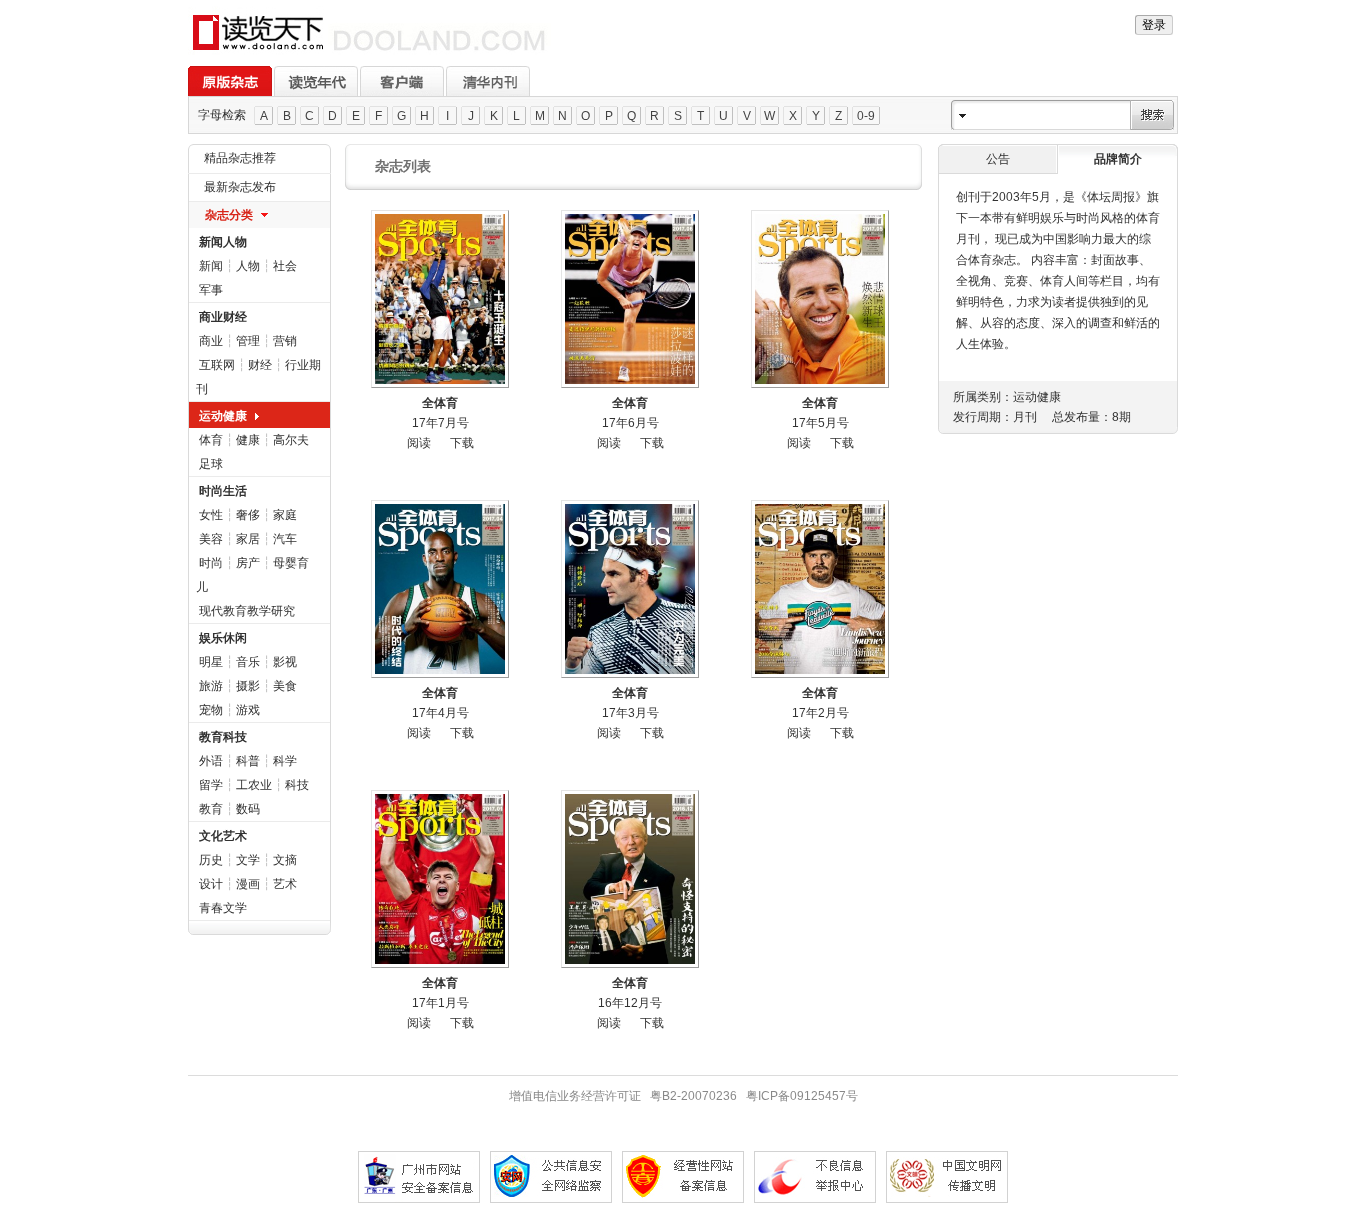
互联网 (217, 365)
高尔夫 (291, 440)
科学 (285, 761)
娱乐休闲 (223, 638)
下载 (462, 443)
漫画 (248, 884)
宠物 (211, 710)
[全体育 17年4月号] (440, 589)
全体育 (440, 403)
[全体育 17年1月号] (440, 879)
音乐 (248, 662)
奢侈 (248, 515)
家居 (248, 539)
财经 (260, 365)
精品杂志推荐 (240, 158)
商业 (211, 341)
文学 (248, 860)
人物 (248, 266)
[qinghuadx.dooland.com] (369, 51)
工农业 (254, 785)
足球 (211, 464)
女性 (211, 515)
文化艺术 (223, 836)
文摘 (285, 860)
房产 (248, 563)
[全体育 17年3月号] (630, 589)
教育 (211, 809)
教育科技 (223, 737)
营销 (285, 341)
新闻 (211, 266)
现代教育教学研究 (247, 611)
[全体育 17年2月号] (820, 589)
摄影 (248, 686)
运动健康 (223, 416)
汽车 (285, 539)
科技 (297, 785)
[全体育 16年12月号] (630, 879)
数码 (248, 809)
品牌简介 (1118, 159)
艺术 (285, 884)
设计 (211, 884)
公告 (998, 159)
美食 (285, 686)
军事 (211, 290)
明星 (211, 662)
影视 (285, 662)
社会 (285, 266)
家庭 (285, 515)
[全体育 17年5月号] (820, 299)
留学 (211, 785)
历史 (211, 860)
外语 (211, 761)
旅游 (211, 686)
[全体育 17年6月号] (630, 299)
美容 (211, 539)
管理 (248, 341)
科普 (248, 761)
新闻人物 (223, 242)
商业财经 (223, 317)
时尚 (211, 563)
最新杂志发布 (240, 187)
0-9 (866, 116)
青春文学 (223, 908)
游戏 (248, 710)
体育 (211, 440)
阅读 (419, 443)
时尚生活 (223, 491)
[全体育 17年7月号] (440, 299)
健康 (248, 440)
